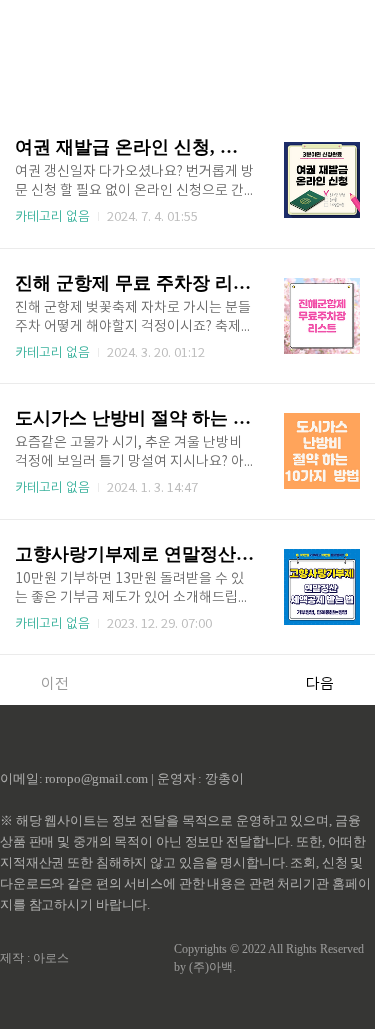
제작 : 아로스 (34, 958)
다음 (320, 684)
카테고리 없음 (52, 217)
